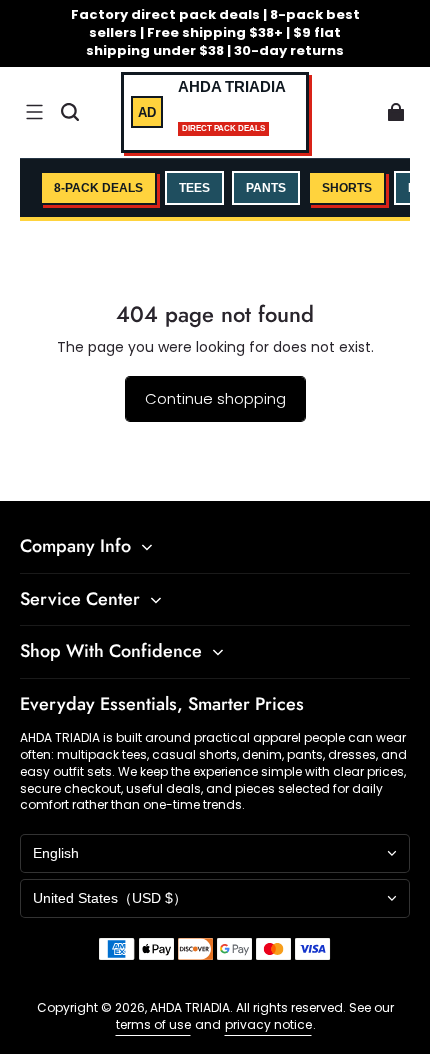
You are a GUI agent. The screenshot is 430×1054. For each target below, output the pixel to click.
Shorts (347, 188)
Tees (194, 188)
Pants (266, 188)
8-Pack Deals (98, 188)
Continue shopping (215, 398)
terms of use (153, 1024)
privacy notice (268, 1024)
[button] (34, 112)
